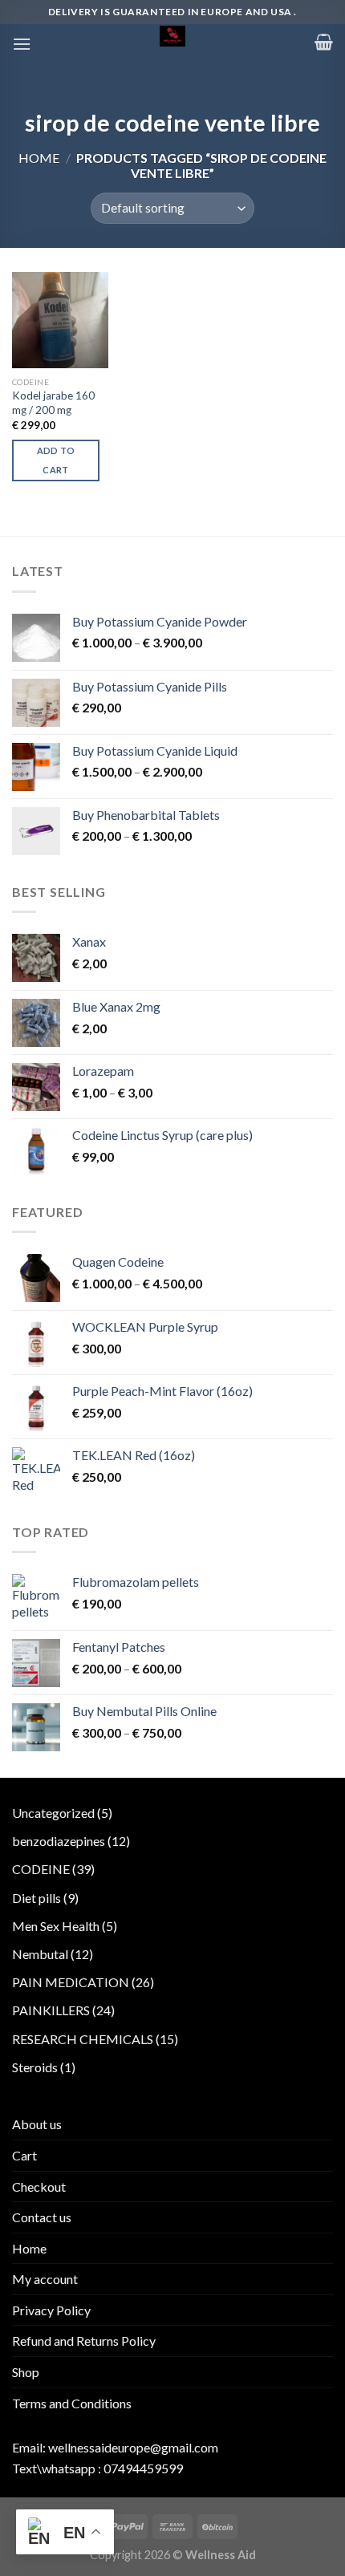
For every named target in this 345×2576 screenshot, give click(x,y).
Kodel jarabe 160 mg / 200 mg (53, 403)
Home (39, 158)
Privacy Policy (51, 2310)
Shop (26, 2372)
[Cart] (324, 42)
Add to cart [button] (56, 460)
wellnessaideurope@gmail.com (133, 2447)
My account (45, 2279)
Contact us (42, 2217)
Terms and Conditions (72, 2403)
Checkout (39, 2187)
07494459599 (143, 2468)
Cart (24, 2155)
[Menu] (22, 44)
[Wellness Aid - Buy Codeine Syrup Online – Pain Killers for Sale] (172, 36)
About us (37, 2124)
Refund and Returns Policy (84, 2341)
